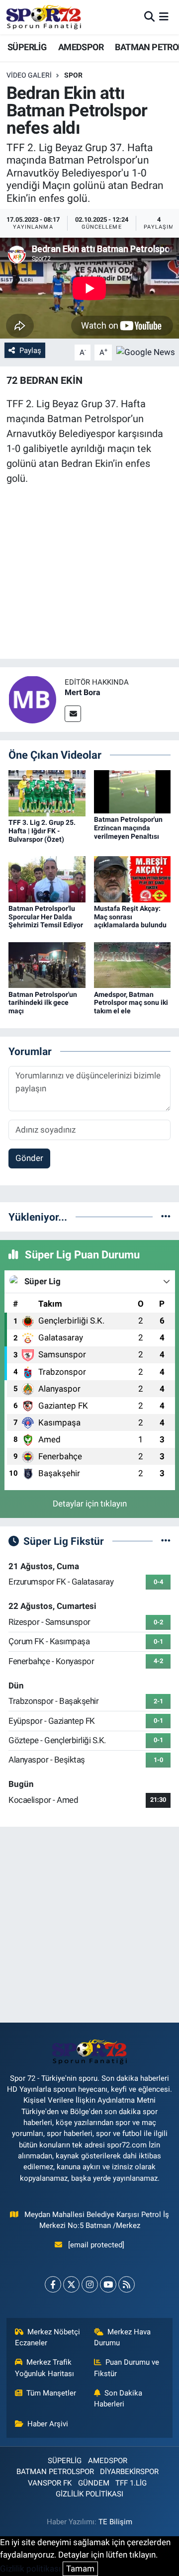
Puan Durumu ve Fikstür (127, 2368)
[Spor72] (44, 17)
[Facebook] (53, 2284)
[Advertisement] (89, 1925)
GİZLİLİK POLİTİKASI (89, 2494)
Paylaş (30, 351)
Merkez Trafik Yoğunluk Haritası (45, 2368)
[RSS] (127, 2284)
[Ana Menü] (164, 17)
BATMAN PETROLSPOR (55, 2472)
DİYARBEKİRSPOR (129, 2472)
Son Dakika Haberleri (118, 2398)
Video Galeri (29, 75)
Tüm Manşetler (51, 2393)
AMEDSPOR (81, 47)
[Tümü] (166, 1217)
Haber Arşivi (48, 2424)
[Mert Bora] (32, 699)
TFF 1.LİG (131, 2483)
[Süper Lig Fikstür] (166, 1541)
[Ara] (149, 17)
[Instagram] (90, 2284)
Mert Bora (83, 692)
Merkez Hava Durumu (123, 2337)
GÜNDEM (94, 2483)
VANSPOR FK (50, 2483)
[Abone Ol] (146, 352)
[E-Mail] (73, 714)
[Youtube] (108, 2284)
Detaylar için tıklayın (90, 1504)
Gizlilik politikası (30, 2569)
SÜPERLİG (27, 47)
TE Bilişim (115, 2522)
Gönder (29, 1158)
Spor (73, 75)
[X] (71, 2284)
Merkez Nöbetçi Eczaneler (48, 2337)
